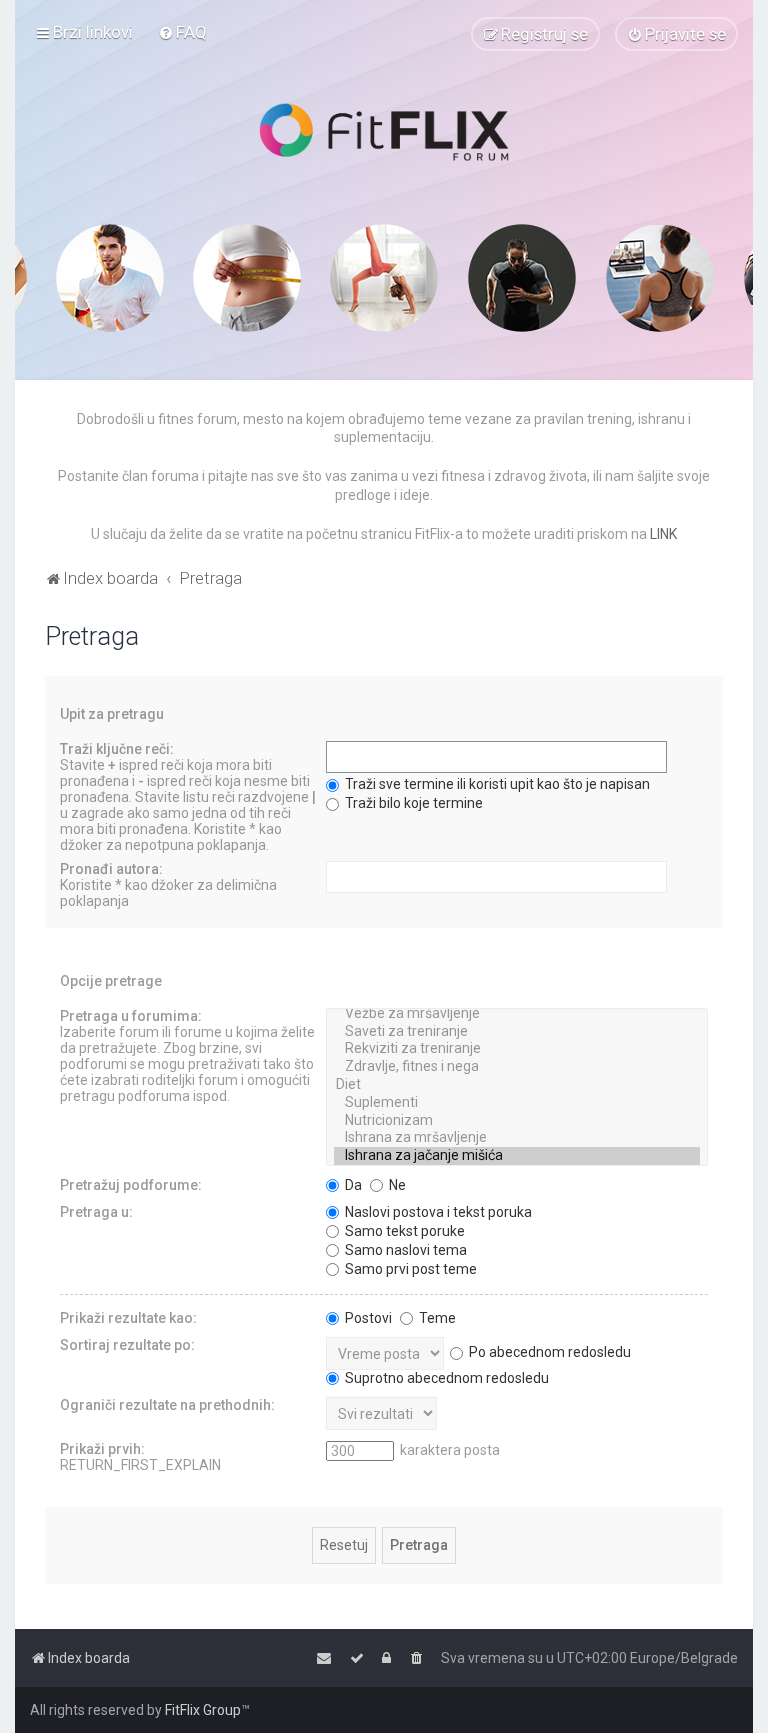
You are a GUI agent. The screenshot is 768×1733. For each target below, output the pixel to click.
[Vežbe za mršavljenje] (517, 1014)
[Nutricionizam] (517, 1121)
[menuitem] (182, 32)
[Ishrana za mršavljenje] (517, 1138)
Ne (396, 1185)
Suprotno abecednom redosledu (445, 1378)
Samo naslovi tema (404, 1250)
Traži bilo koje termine (412, 803)
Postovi (367, 1318)
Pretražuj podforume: (131, 1185)
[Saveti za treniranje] (517, 1032)
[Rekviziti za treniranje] (517, 1049)
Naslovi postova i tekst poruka (437, 1212)
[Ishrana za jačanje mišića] (517, 1156)
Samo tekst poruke (403, 1231)
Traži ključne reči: (117, 749)
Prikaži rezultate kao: (128, 1318)
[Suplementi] (517, 1103)
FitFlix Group (203, 1710)
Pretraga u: (96, 1212)
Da (352, 1185)
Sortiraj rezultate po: (127, 1345)
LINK (663, 534)
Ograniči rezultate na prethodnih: (167, 1405)
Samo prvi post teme (409, 1269)
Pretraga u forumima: (131, 1016)
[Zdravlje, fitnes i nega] (517, 1067)
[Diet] (517, 1085)
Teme (436, 1318)
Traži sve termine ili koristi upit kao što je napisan (496, 784)
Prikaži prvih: (102, 1449)
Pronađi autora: (111, 869)
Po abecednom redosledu (548, 1352)
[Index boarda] (384, 132)
